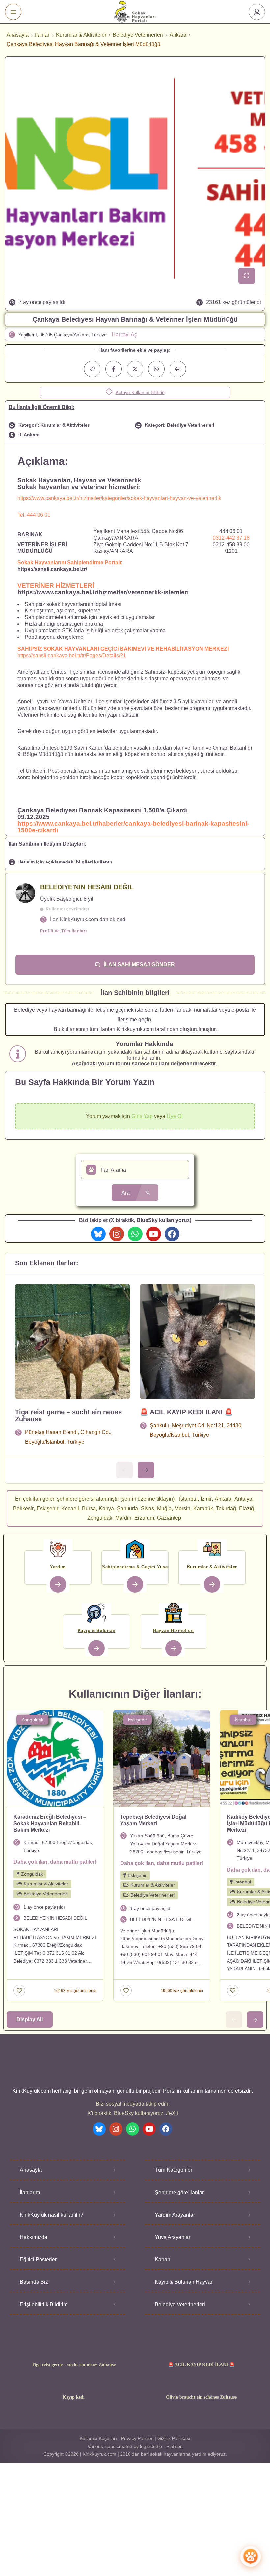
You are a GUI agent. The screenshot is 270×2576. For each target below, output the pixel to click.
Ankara (178, 35)
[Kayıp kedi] (74, 2384)
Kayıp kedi (74, 2397)
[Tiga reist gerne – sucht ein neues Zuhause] (74, 2352)
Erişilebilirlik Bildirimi (44, 2304)
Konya (106, 1508)
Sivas (148, 1508)
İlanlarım (30, 2192)
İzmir (206, 1499)
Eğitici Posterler (38, 2260)
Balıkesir (23, 1508)
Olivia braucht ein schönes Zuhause (201, 2397)
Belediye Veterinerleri (138, 35)
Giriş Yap (142, 1116)
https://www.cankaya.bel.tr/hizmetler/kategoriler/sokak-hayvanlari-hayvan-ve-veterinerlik (119, 498)
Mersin (182, 1508)
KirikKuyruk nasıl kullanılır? (52, 2215)
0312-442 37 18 (231, 538)
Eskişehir (47, 1508)
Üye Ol (175, 1116)
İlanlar (42, 35)
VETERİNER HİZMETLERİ (56, 586)
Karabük (203, 1508)
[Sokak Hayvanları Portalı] (135, 12)
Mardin (123, 1518)
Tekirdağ (226, 1508)
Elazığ (246, 1508)
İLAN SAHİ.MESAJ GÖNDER (139, 964)
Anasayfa (18, 35)
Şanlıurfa (127, 1508)
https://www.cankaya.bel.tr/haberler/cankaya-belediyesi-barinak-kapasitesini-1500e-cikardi (133, 827)
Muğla (164, 1508)
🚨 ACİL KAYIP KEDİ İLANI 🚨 (186, 1412)
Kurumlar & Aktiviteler (81, 35)
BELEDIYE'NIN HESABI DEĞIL (87, 887)
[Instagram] (117, 1234)
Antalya (243, 1499)
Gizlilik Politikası (174, 2438)
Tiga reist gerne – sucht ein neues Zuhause (68, 1415)
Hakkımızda (34, 2237)
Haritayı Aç (124, 335)
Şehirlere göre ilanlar (179, 2192)
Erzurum (144, 1518)
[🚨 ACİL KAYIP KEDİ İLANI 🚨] (201, 2352)
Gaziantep (169, 1518)
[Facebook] (172, 1234)
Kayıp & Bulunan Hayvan (184, 2282)
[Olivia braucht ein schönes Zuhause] (201, 2384)
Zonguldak (100, 1518)
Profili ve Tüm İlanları (64, 931)
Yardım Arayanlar (175, 2215)
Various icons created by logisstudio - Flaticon (135, 2446)
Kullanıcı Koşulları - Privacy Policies (117, 2438)
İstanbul (188, 1499)
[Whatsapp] (135, 1234)
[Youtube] (154, 1234)
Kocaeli (70, 1508)
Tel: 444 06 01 (34, 515)
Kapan (162, 2260)
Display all (30, 2019)
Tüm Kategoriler (174, 2170)
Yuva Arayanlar (173, 2237)
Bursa (89, 1508)
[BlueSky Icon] (98, 1234)
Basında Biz (34, 2282)
